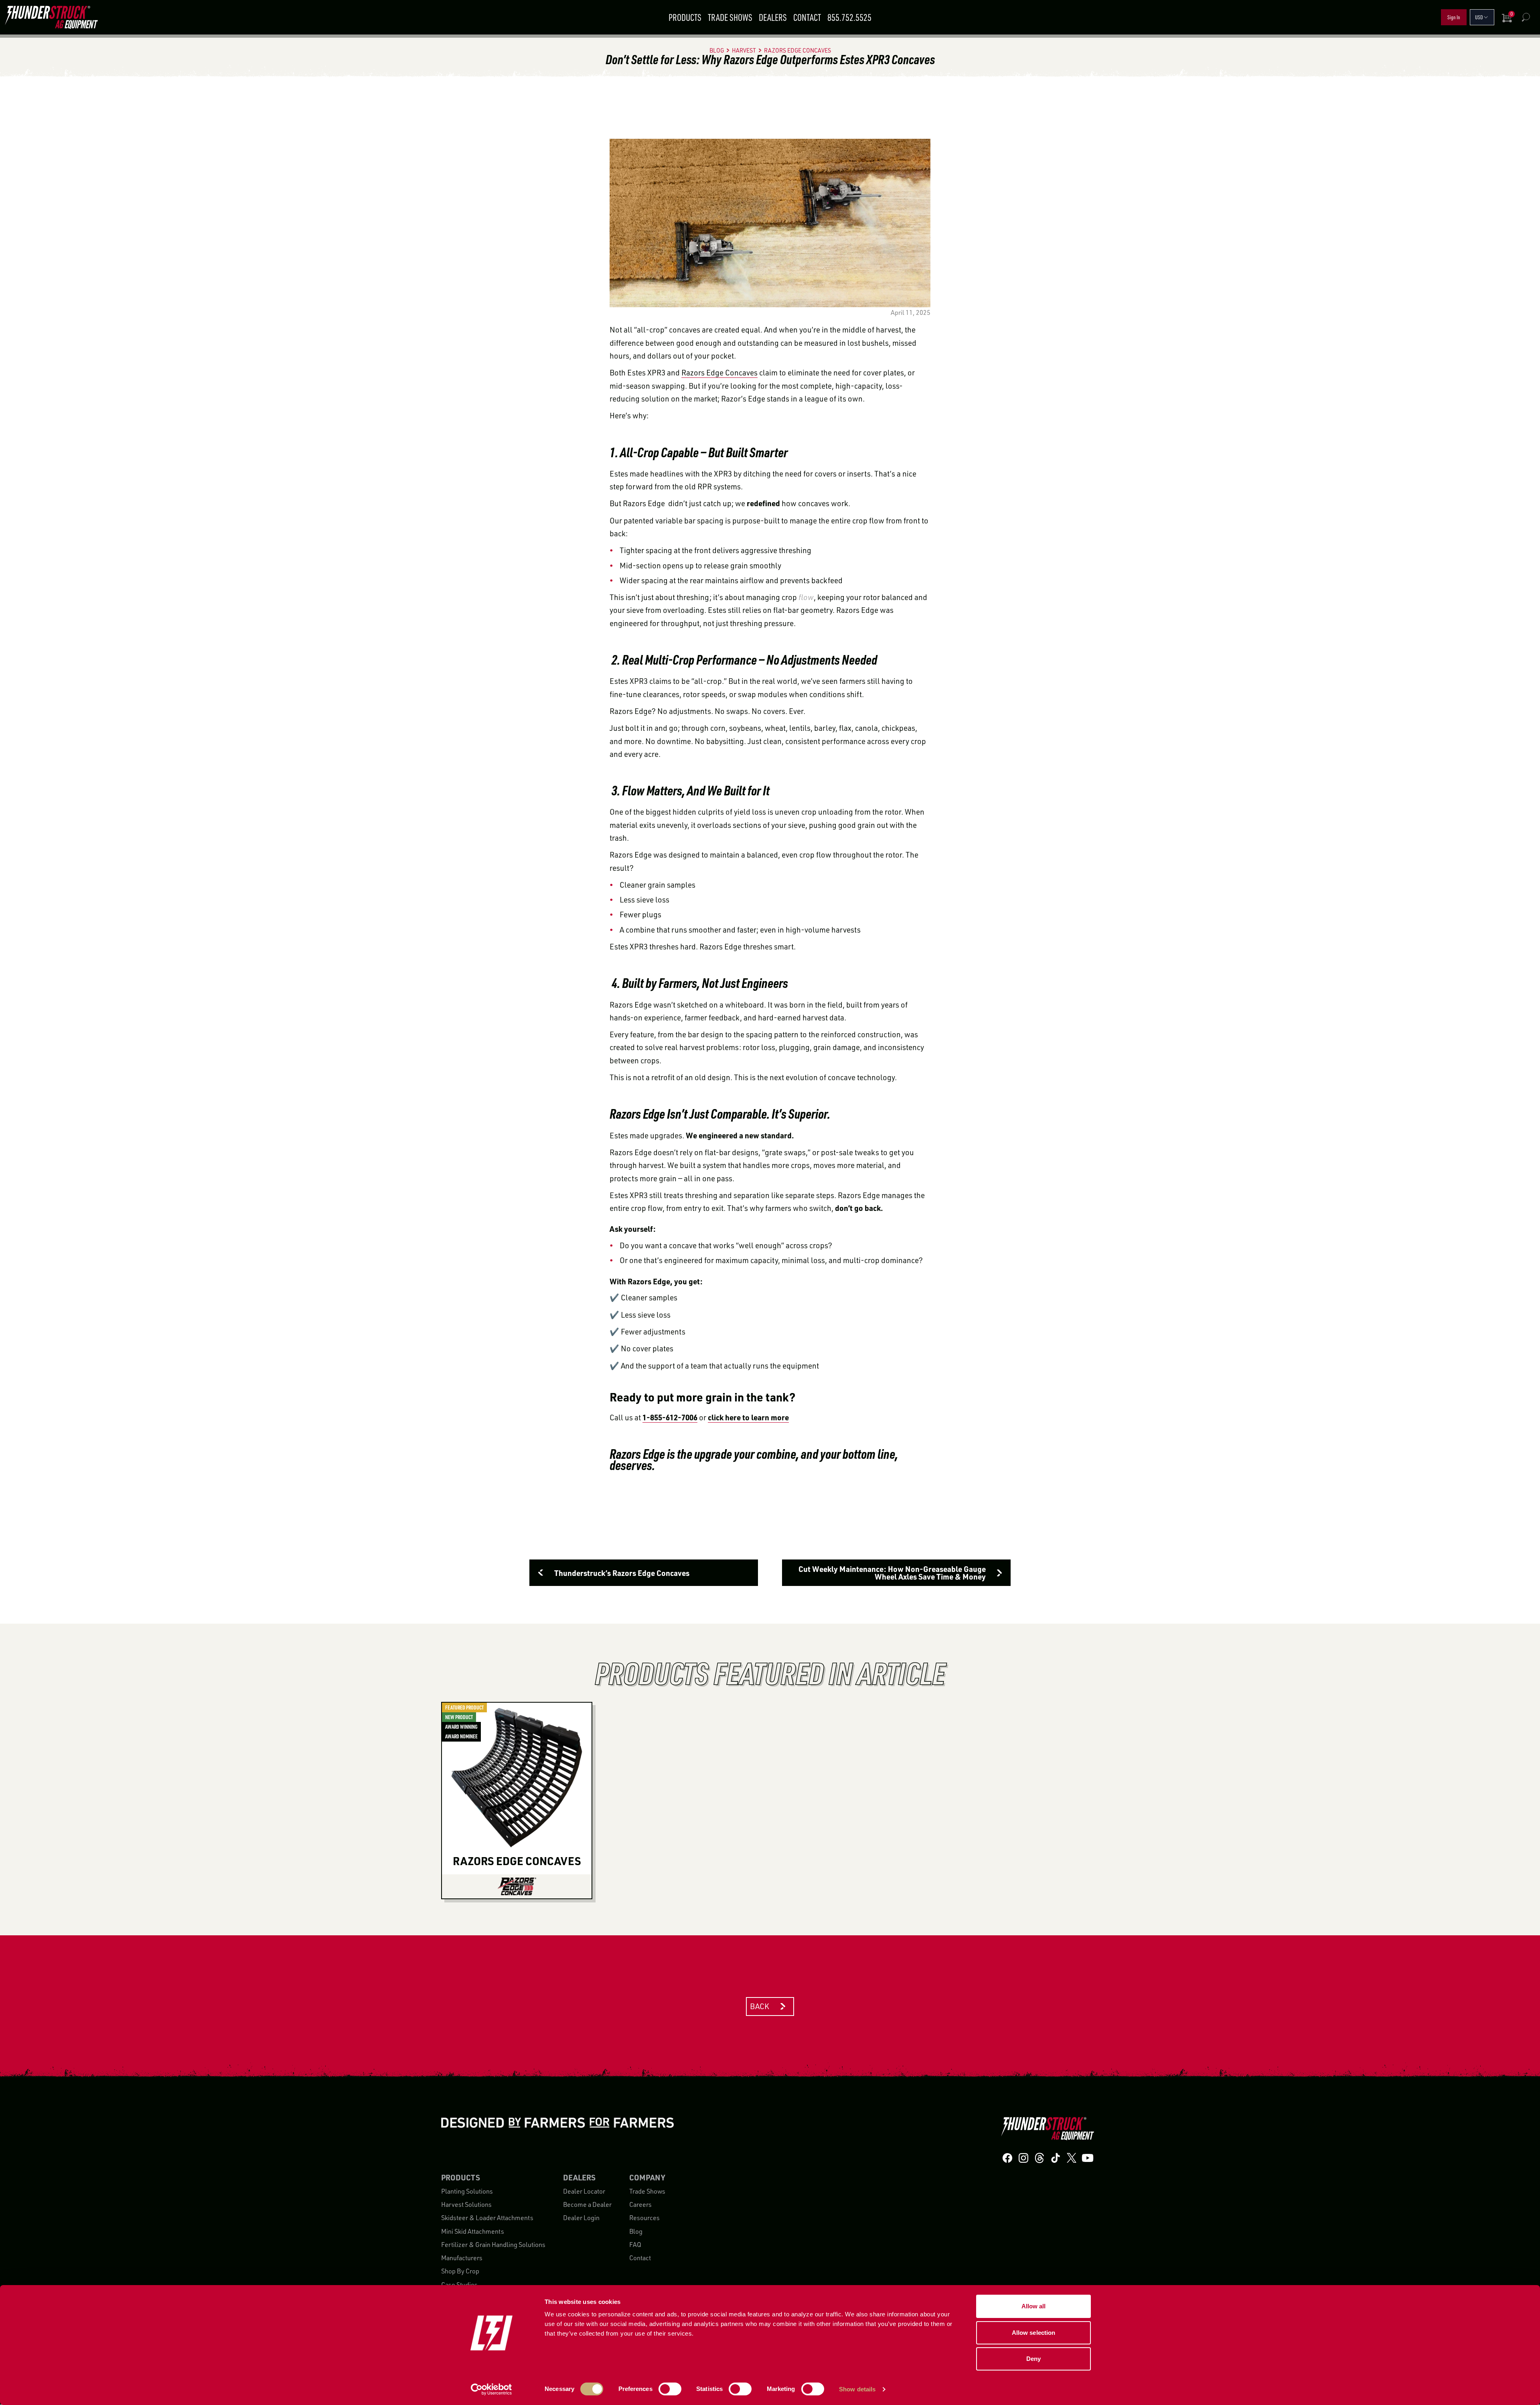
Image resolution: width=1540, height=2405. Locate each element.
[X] (1072, 2158)
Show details (857, 2389)
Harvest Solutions (466, 2204)
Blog (636, 2231)
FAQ (635, 2245)
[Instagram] (1023, 2158)
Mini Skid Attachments (473, 2231)
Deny (1033, 2359)
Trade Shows (730, 17)
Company (647, 2178)
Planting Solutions (467, 2191)
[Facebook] (1007, 2158)
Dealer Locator (584, 2191)
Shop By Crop (460, 2271)
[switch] (670, 2389)
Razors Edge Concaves (719, 373)
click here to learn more (748, 1417)
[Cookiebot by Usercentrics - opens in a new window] (491, 2389)
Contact (807, 17)
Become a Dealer (587, 2204)
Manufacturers (462, 2258)
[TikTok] (1056, 2158)
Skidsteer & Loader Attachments (487, 2218)
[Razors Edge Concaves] (517, 1886)
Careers (640, 2204)
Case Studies (459, 2285)
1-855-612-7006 (670, 1417)
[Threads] (1039, 2158)
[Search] (1526, 17)
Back (760, 2006)
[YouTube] (1088, 2158)
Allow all (1034, 2306)
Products (685, 17)
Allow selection (1034, 2333)
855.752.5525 (849, 17)
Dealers (773, 17)
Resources (644, 2218)
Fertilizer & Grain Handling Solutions (493, 2245)
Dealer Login (581, 2218)
